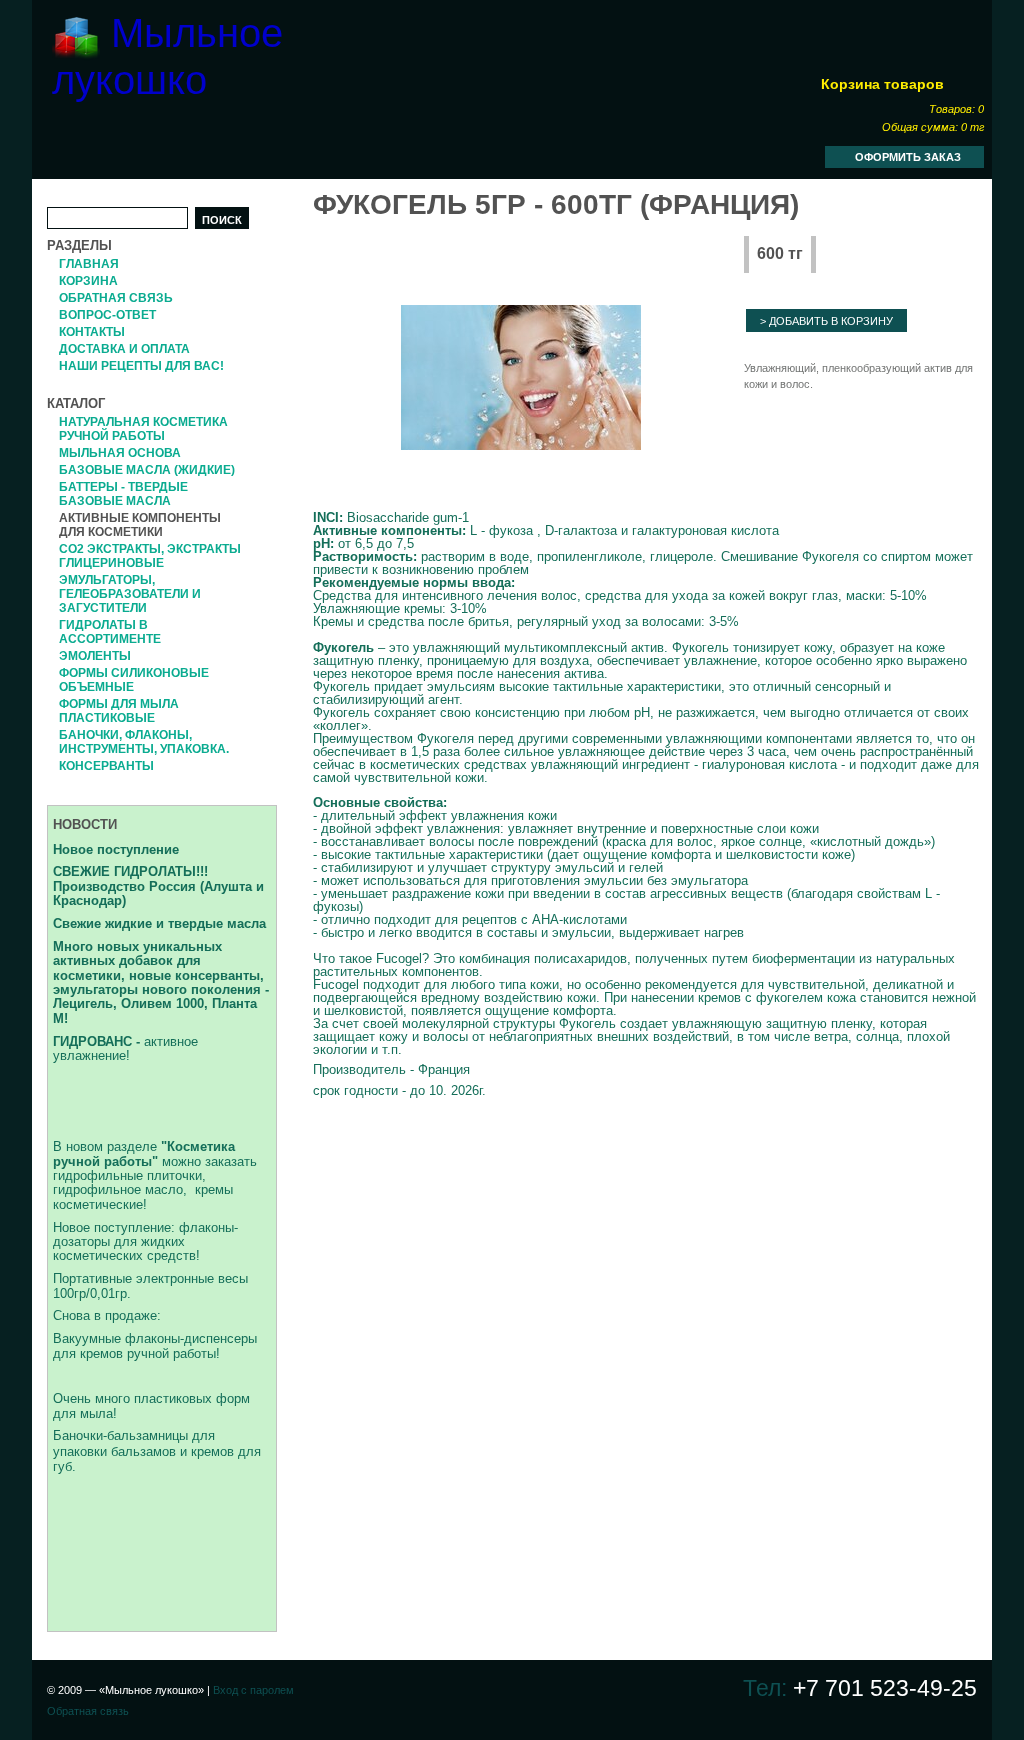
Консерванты (106, 766)
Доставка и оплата (124, 349)
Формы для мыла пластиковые (119, 711)
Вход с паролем (253, 1690)
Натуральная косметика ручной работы (143, 429)
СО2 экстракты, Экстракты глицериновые (150, 556)
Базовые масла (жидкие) (147, 470)
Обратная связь (116, 298)
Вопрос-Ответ (107, 315)
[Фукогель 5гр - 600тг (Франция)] (521, 378)
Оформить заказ (908, 157)
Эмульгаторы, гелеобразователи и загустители (130, 594)
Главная (89, 264)
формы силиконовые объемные (134, 680)
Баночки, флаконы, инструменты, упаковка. (144, 742)
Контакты (92, 332)
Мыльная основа (120, 453)
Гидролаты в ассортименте (110, 632)
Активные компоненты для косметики (140, 525)
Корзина (88, 281)
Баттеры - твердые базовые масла (123, 494)
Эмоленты (95, 656)
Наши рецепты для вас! (141, 366)
